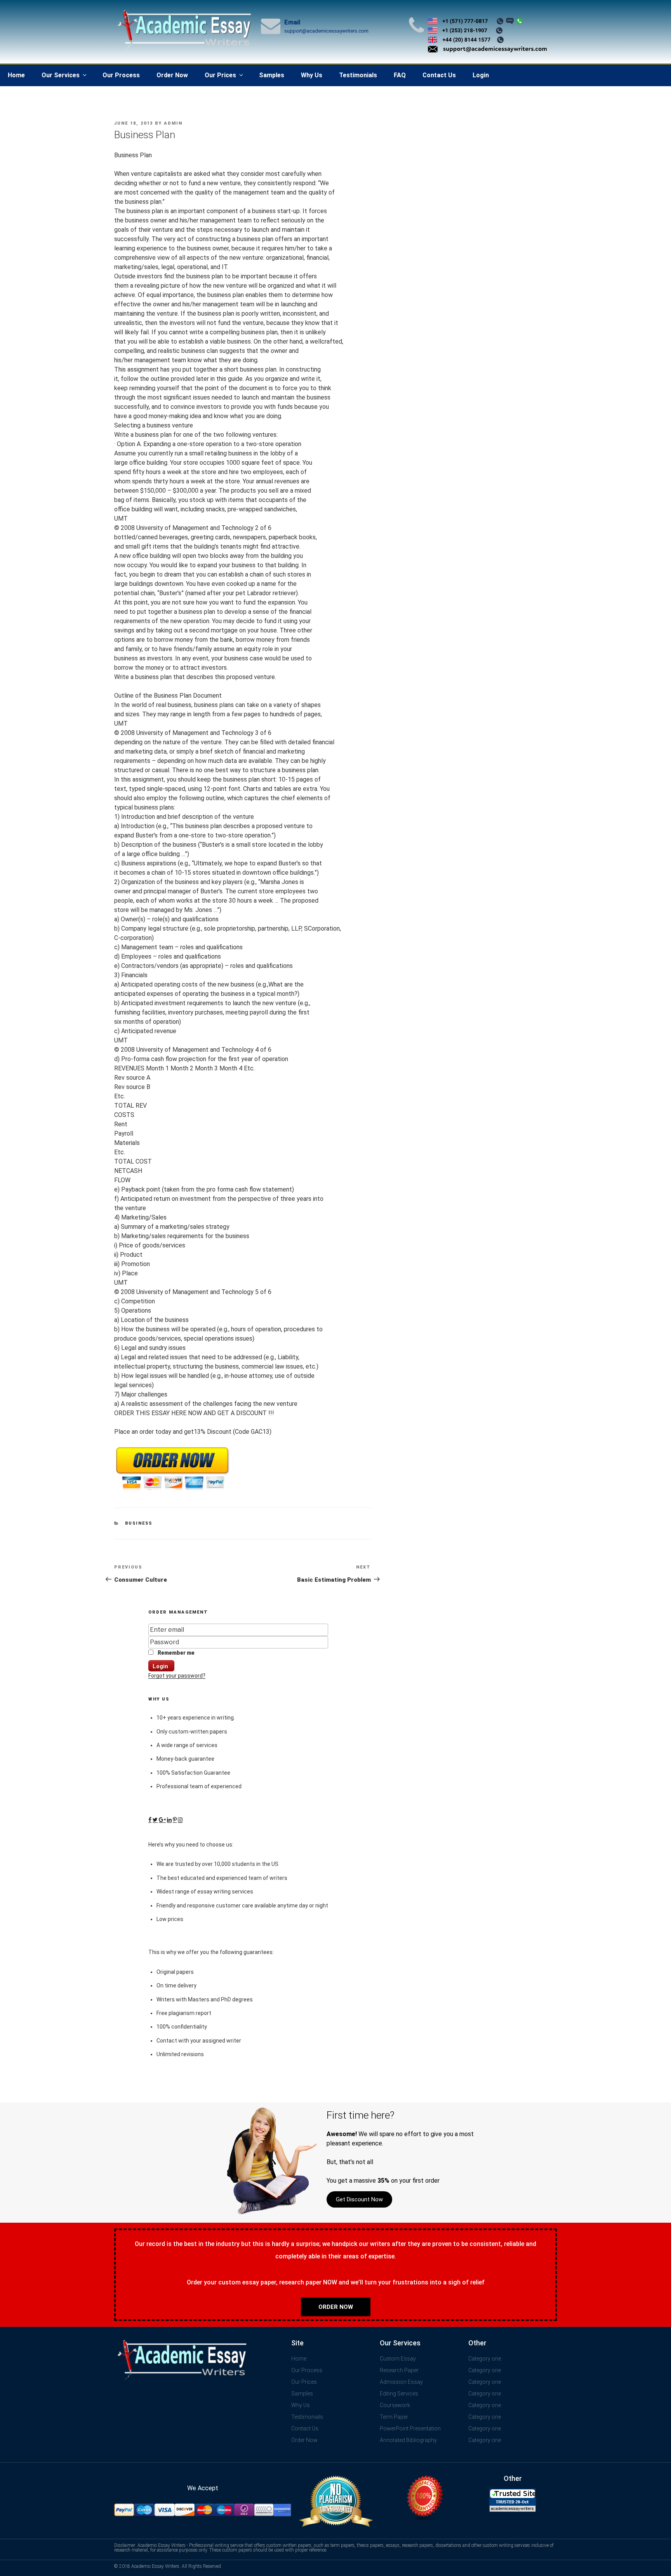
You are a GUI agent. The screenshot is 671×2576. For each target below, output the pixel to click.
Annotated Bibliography (408, 2440)
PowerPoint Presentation (410, 2428)
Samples (272, 75)
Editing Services (399, 2394)
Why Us (312, 75)
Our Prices (220, 75)
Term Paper (394, 2417)
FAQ (400, 75)
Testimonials (358, 75)
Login (481, 75)
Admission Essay (401, 2382)
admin (173, 123)
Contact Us (439, 75)
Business (139, 1523)
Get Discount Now (359, 2199)
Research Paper (399, 2370)
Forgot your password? (177, 1676)
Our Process (121, 75)
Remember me (176, 1653)
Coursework (395, 2405)
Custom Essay (398, 2359)
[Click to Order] (172, 1490)
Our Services (61, 75)
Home (16, 75)
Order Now (172, 75)
